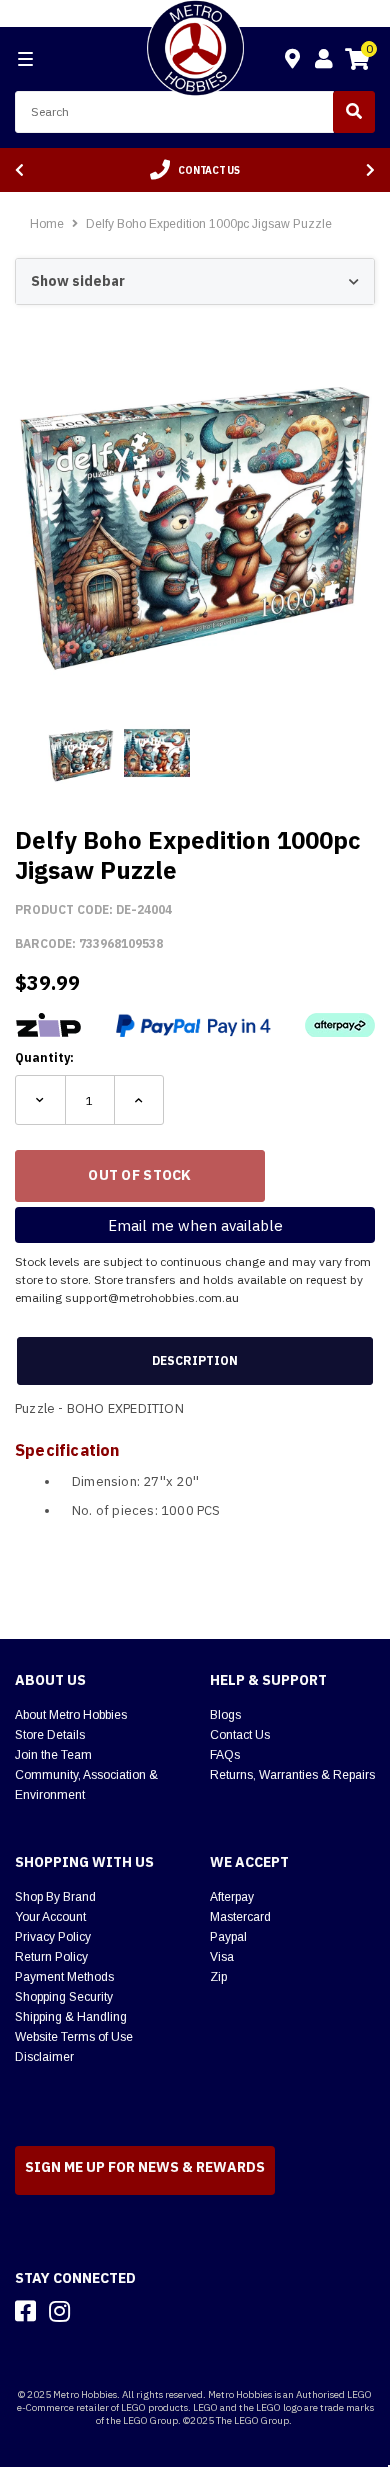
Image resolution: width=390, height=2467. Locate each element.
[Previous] (19, 170)
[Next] (370, 170)
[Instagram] (59, 2311)
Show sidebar (78, 281)
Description (195, 1360)
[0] (357, 62)
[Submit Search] (354, 112)
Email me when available (195, 1225)
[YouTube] (95, 2311)
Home (47, 224)
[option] (195, 170)
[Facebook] (25, 2311)
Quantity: (44, 1057)
